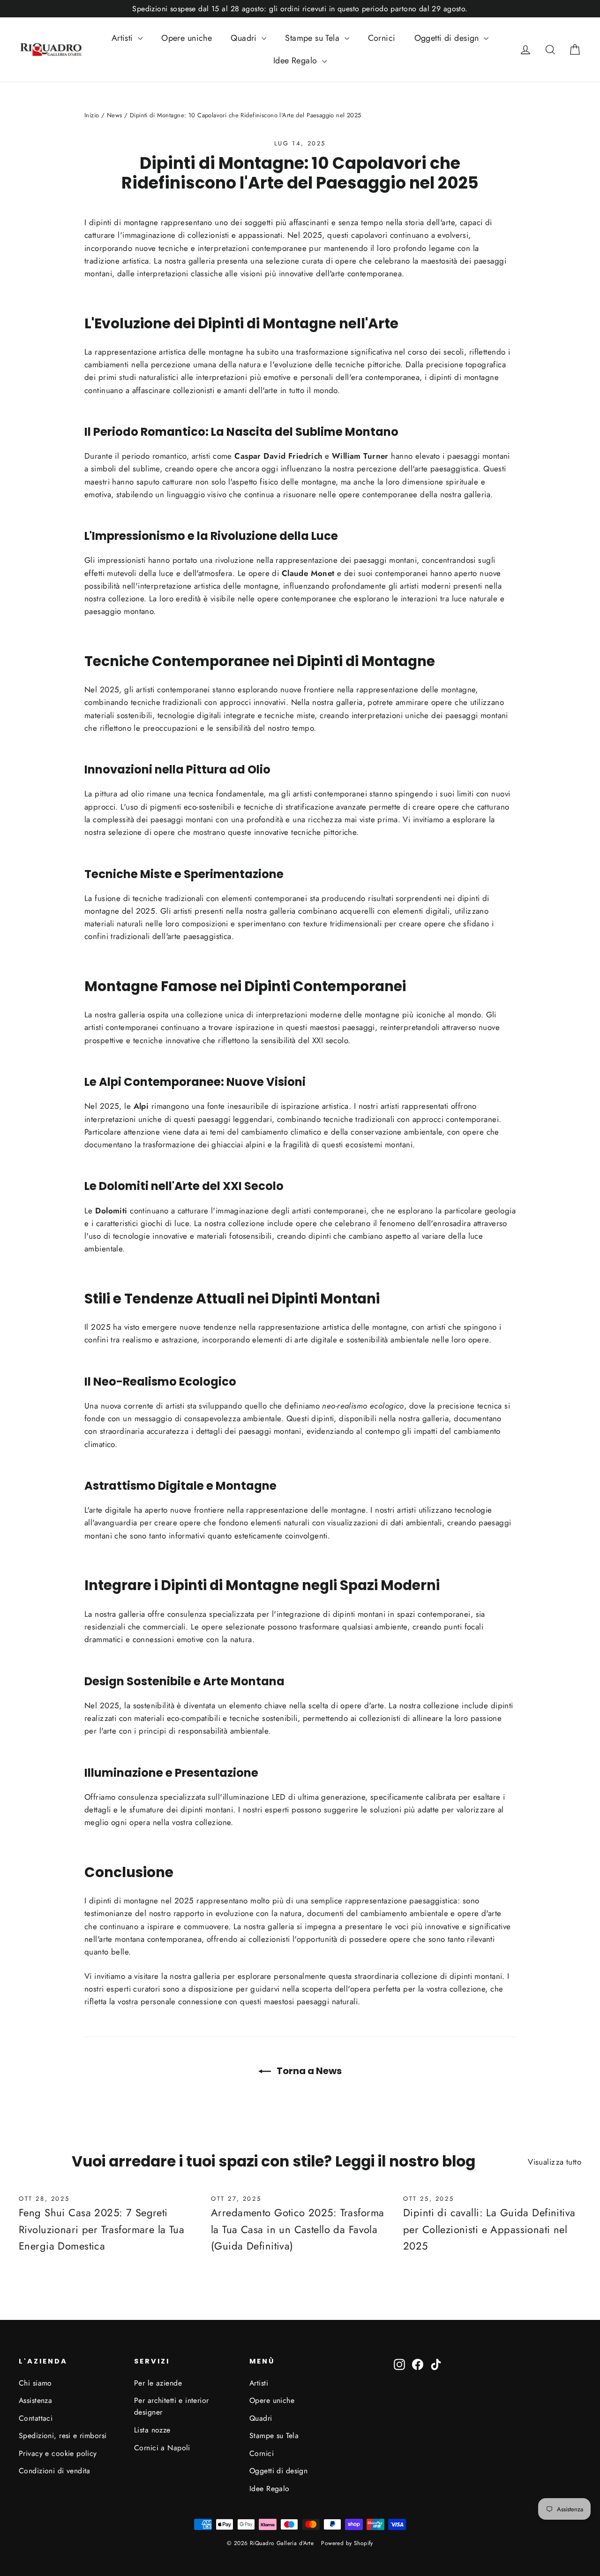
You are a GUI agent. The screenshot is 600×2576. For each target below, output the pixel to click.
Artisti (124, 38)
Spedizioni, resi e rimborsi (63, 2436)
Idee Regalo (296, 61)
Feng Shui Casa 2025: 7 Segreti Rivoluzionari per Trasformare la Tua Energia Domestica (101, 2229)
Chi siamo (35, 2383)
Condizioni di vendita (55, 2471)
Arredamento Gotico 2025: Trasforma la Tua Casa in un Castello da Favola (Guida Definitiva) (297, 2229)
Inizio (92, 115)
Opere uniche (187, 38)
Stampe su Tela (313, 38)
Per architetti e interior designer (172, 2406)
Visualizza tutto (555, 2162)
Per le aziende (158, 2383)
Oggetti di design (448, 38)
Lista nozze (152, 2430)
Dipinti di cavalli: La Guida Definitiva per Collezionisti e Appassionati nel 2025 (489, 2229)
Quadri (245, 38)
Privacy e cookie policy (58, 2453)
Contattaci (36, 2418)
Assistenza (35, 2400)
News (115, 115)
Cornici (382, 38)
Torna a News (308, 2071)
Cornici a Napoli (162, 2448)
